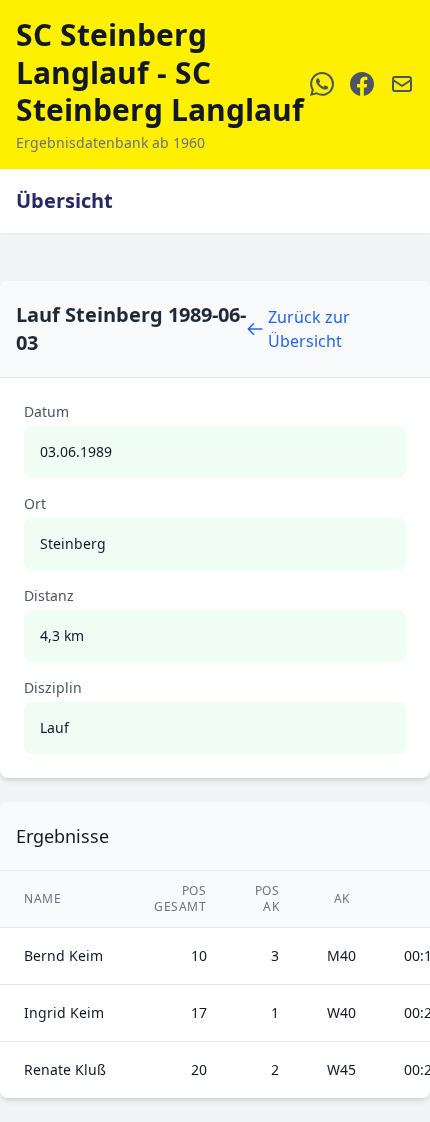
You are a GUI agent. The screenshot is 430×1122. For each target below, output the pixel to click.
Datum (46, 411)
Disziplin (53, 687)
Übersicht (64, 200)
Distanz (49, 595)
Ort (35, 503)
